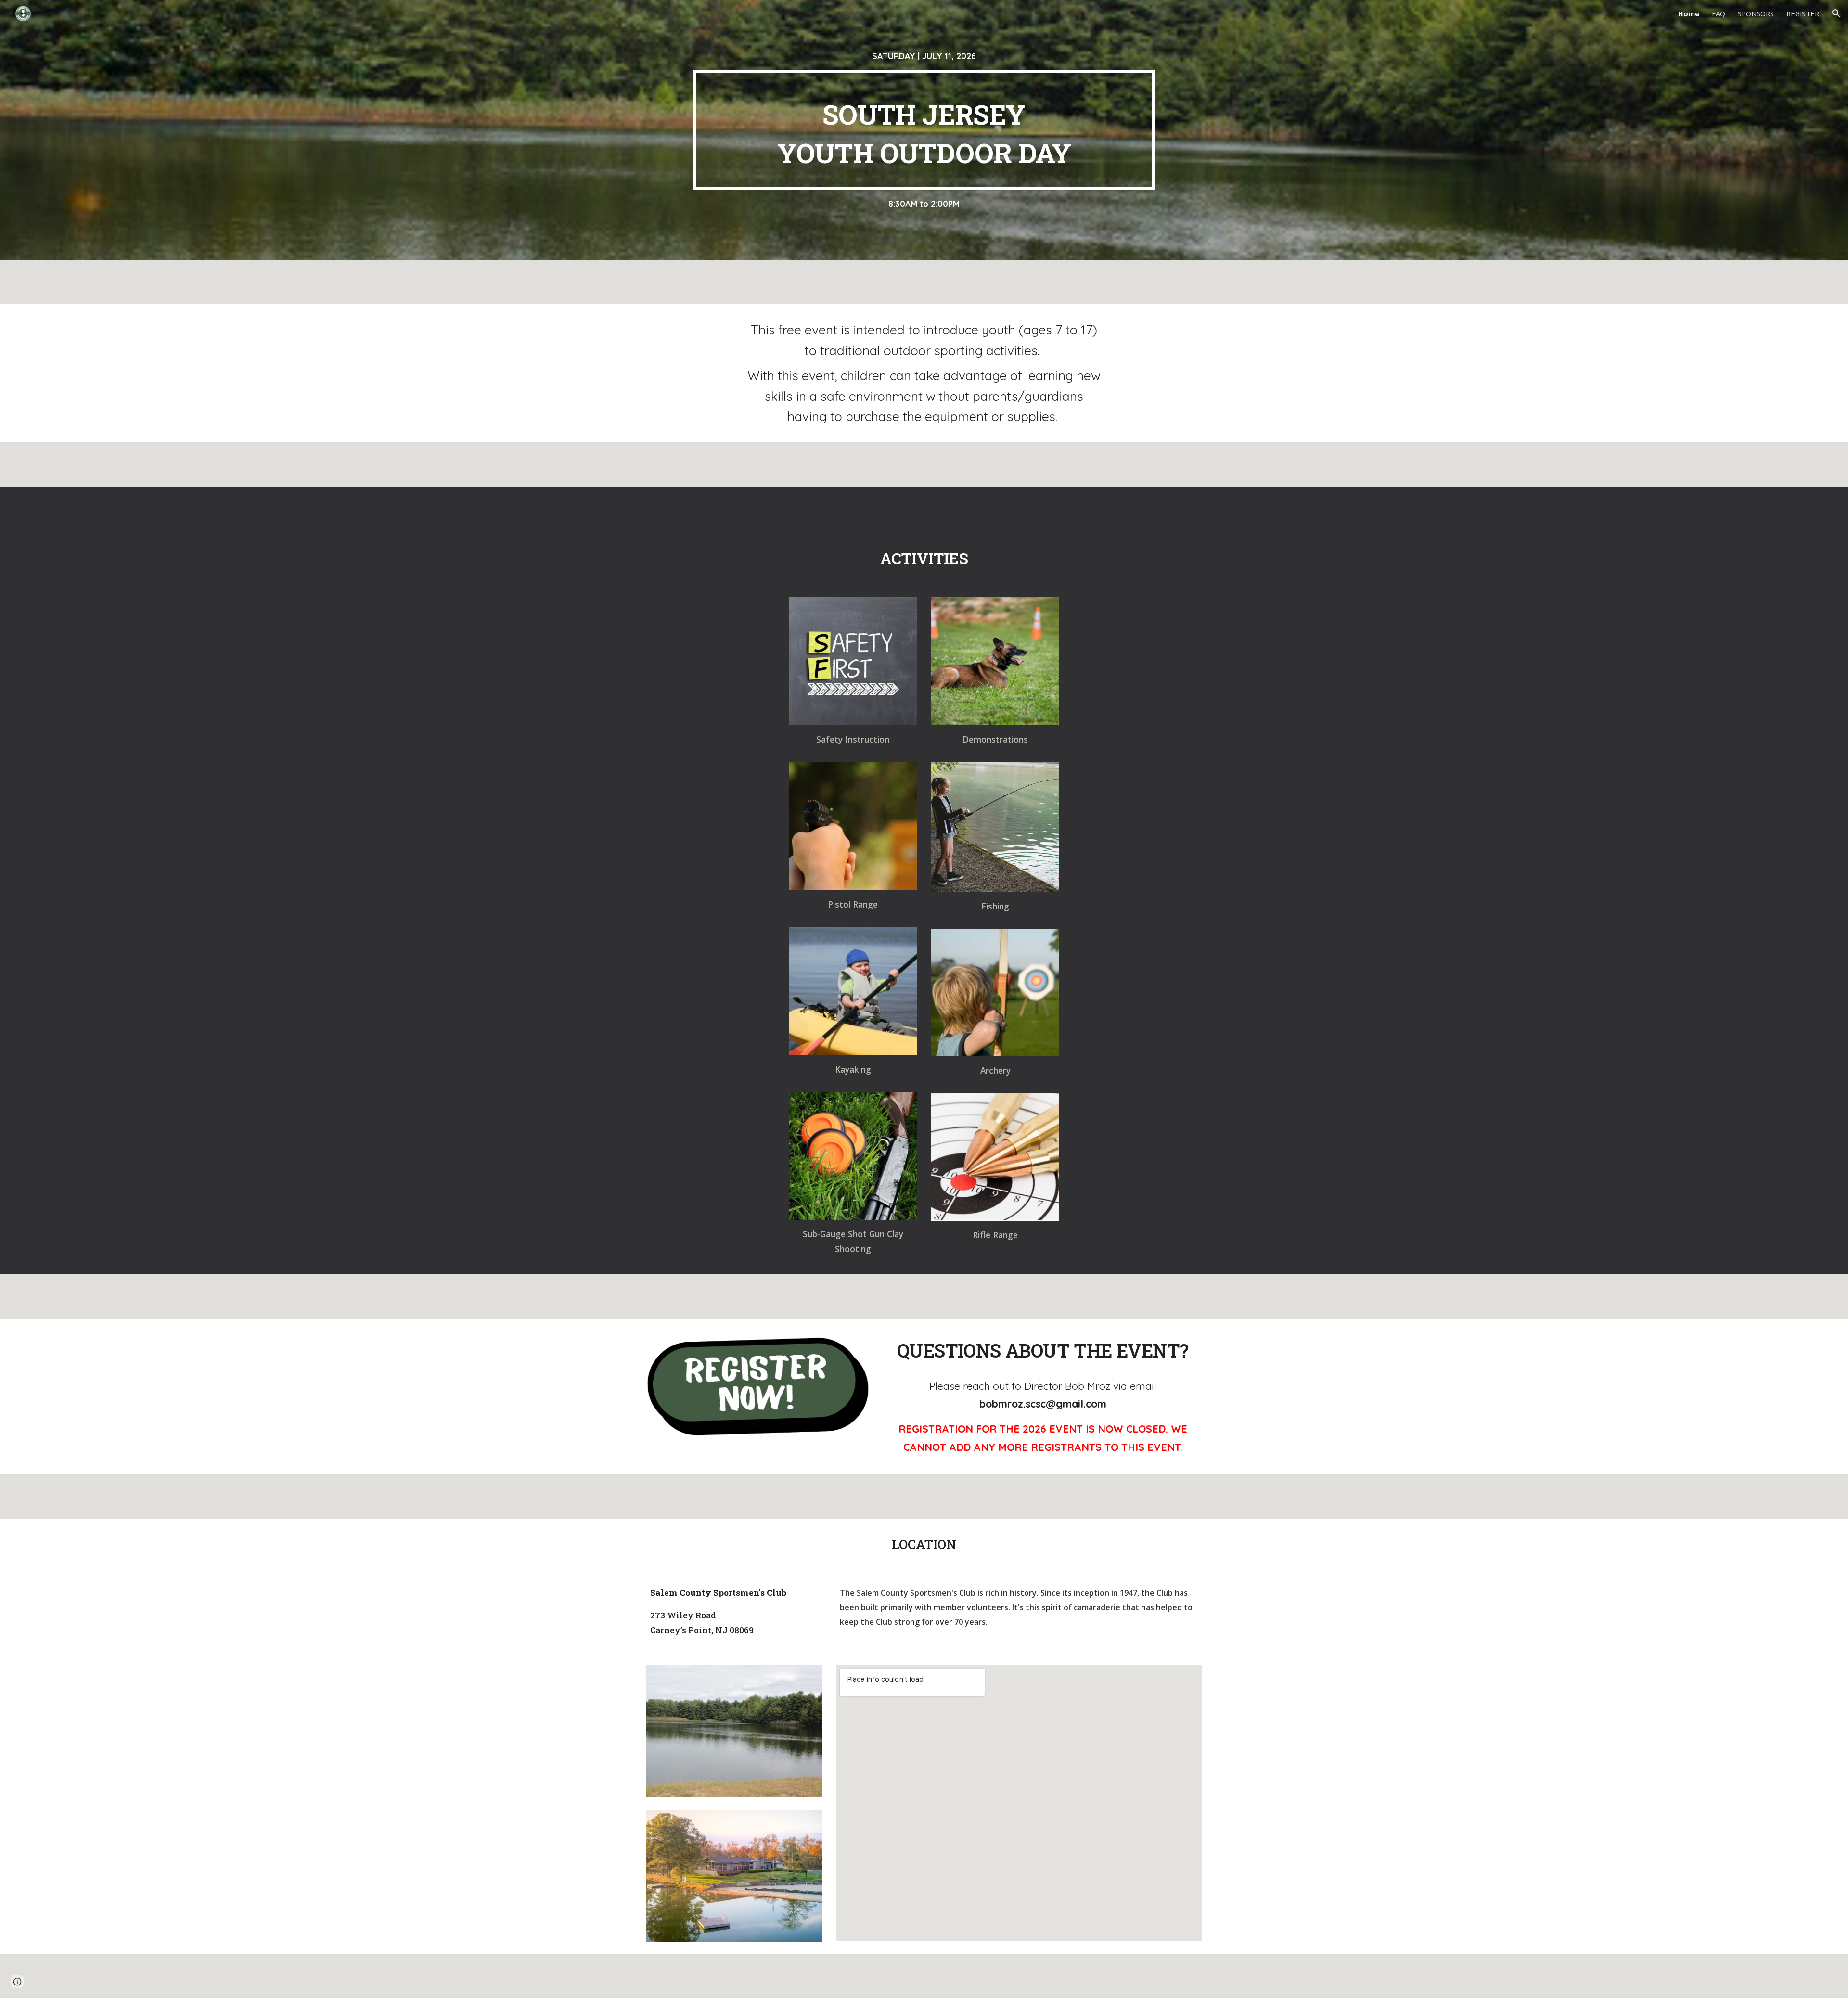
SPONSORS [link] (1756, 13)
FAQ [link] (1719, 13)
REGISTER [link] (1803, 13)
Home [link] (1689, 13)
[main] (924, 56)
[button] (1836, 13)
